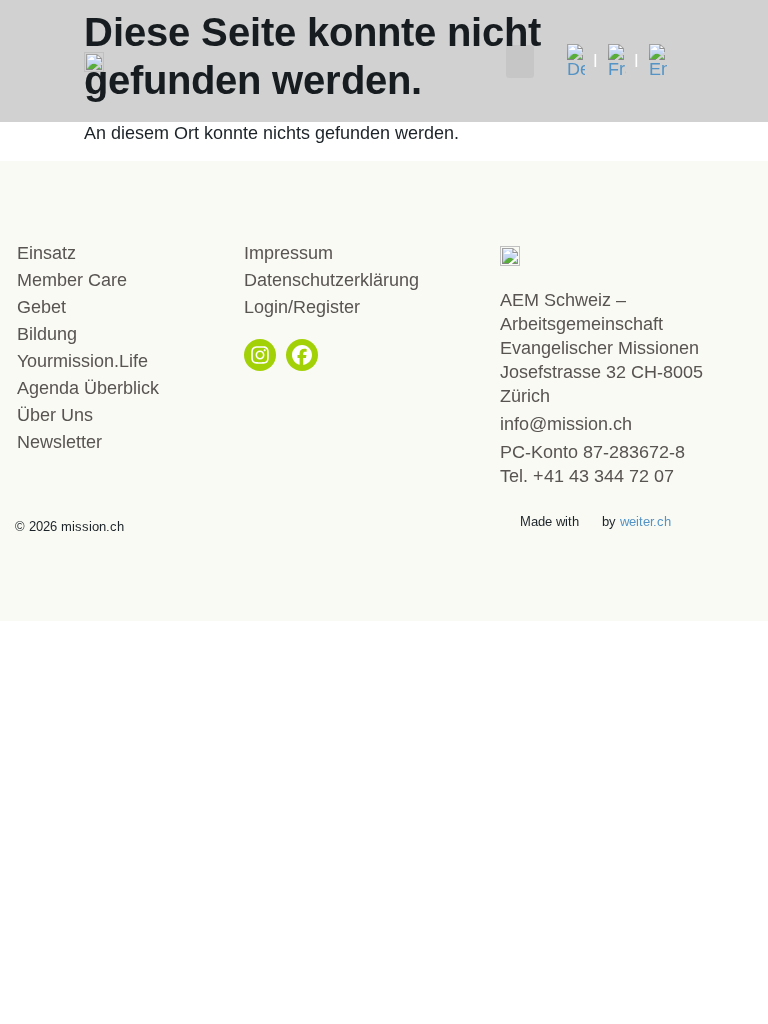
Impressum (288, 253)
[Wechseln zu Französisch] (623, 61)
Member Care (72, 280)
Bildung (47, 334)
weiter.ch (645, 521)
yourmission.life (82, 361)
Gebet (41, 307)
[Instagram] (260, 355)
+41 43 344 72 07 (603, 476)
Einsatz (46, 253)
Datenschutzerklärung (331, 280)
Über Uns (55, 415)
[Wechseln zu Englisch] (658, 61)
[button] (520, 61)
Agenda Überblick (88, 388)
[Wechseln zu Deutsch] (582, 61)
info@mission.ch (566, 424)
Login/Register (302, 307)
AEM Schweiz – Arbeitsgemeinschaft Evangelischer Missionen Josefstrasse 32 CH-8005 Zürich (601, 348)
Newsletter (59, 442)
